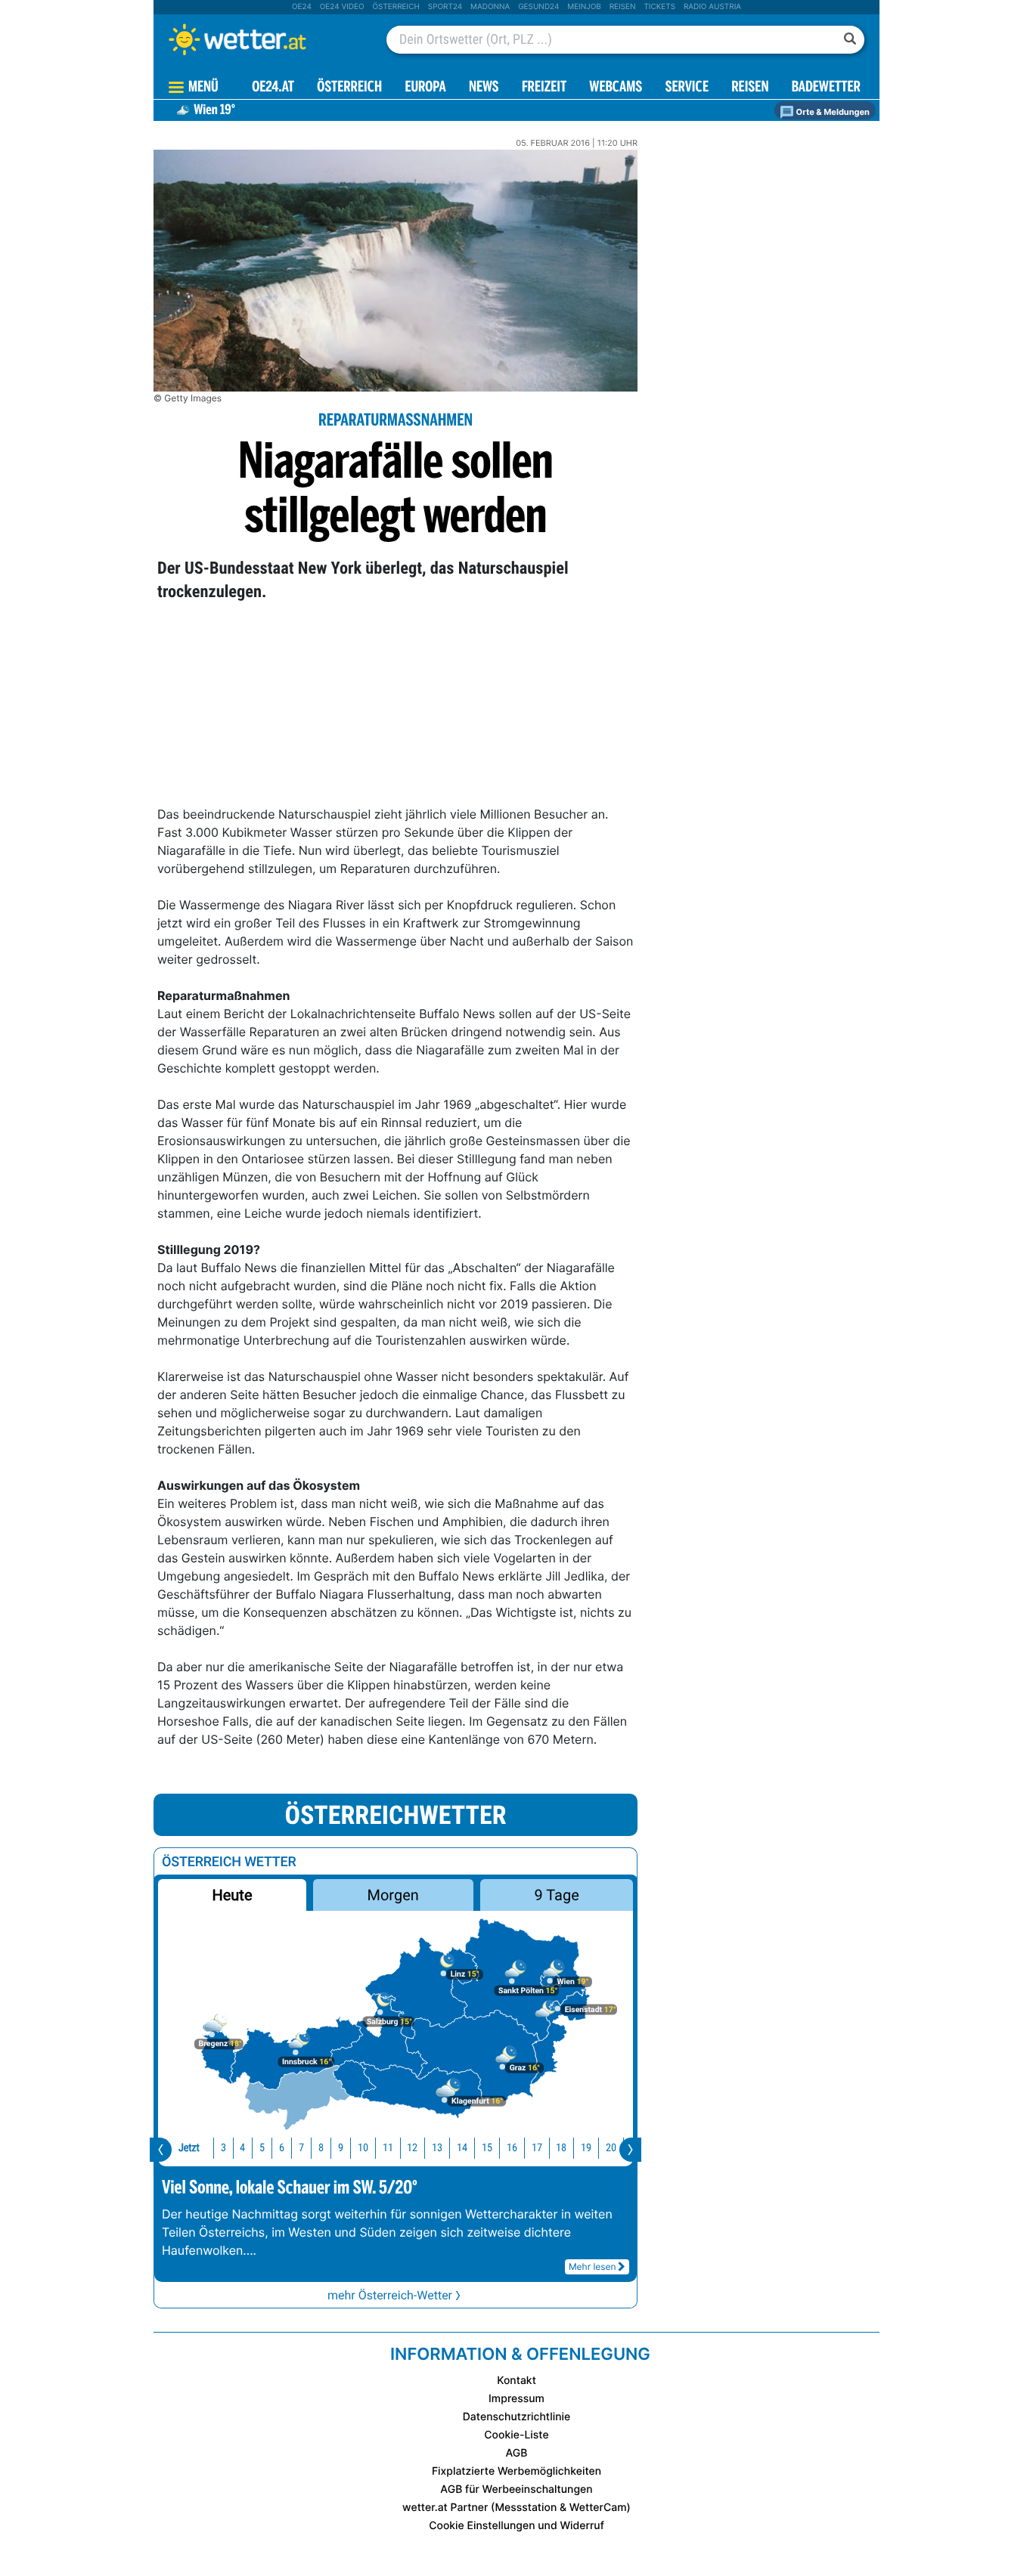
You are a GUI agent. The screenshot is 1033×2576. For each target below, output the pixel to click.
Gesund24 (538, 7)
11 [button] (388, 2148)
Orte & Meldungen (832, 112)
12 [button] (412, 2148)
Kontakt (516, 2381)
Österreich (396, 7)
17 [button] (537, 2148)
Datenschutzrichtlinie (517, 2417)
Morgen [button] (393, 1895)
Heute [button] (232, 1895)
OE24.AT (273, 88)
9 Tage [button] (556, 1895)
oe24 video (342, 7)
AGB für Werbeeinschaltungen (516, 2489)
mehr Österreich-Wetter (390, 2295)
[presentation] (161, 2150)
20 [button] (611, 2148)
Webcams (616, 88)
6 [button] (282, 2148)
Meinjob (584, 7)
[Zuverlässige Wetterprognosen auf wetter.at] (262, 39)
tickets (659, 7)
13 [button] (437, 2148)
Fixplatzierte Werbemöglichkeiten (516, 2471)
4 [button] (242, 2148)
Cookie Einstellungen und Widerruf (516, 2526)
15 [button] (487, 2148)
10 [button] (363, 2148)
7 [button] (301, 2148)
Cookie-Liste (516, 2435)
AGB (517, 2453)
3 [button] (223, 2148)
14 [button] (462, 2148)
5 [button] (262, 2148)
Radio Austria (712, 7)
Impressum (516, 2399)
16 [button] (512, 2148)
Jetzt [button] (189, 2148)
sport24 (445, 7)
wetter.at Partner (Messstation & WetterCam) (516, 2508)
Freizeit (544, 88)
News (484, 88)
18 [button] (561, 2148)
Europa (425, 88)
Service (687, 88)
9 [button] (341, 2148)
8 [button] (321, 2148)
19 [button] (586, 2148)
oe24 (302, 7)
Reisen (623, 7)
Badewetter (826, 88)
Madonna (490, 7)
